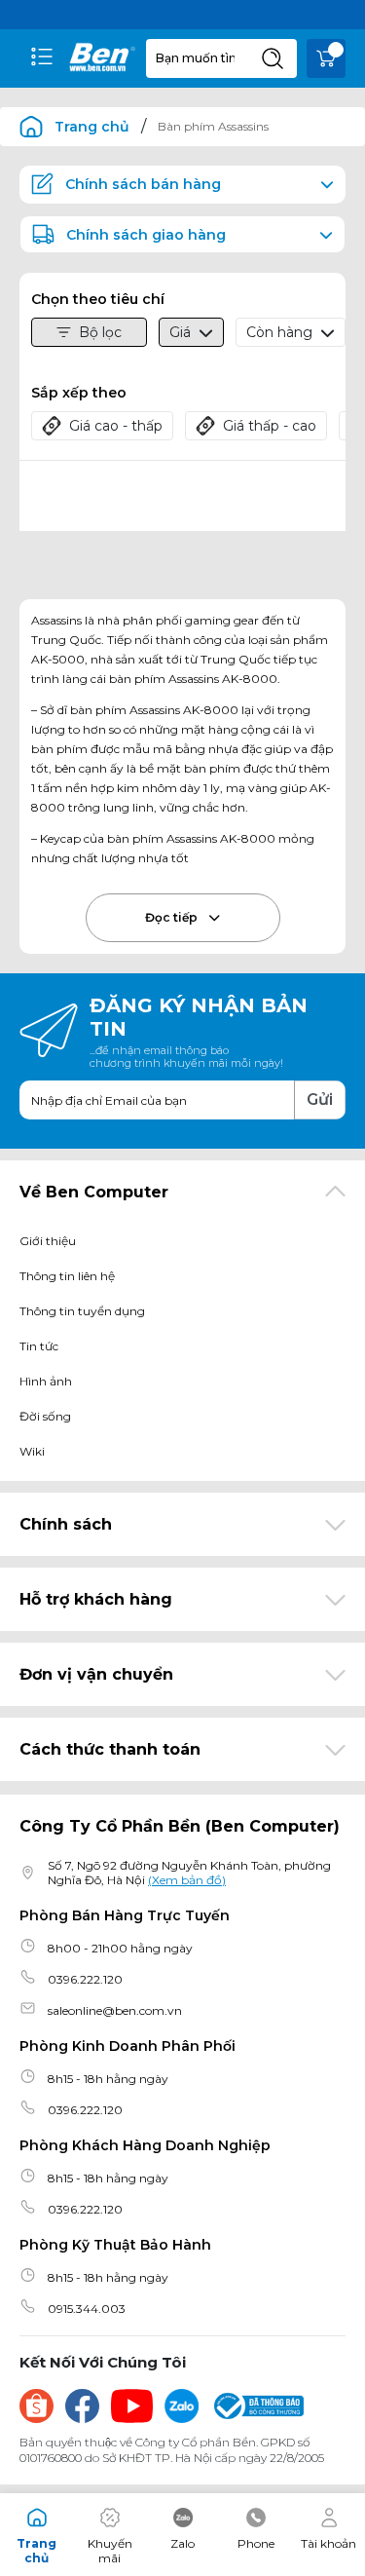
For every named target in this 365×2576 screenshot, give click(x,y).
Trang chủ (92, 127)
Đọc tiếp (173, 917)
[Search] (273, 58)
